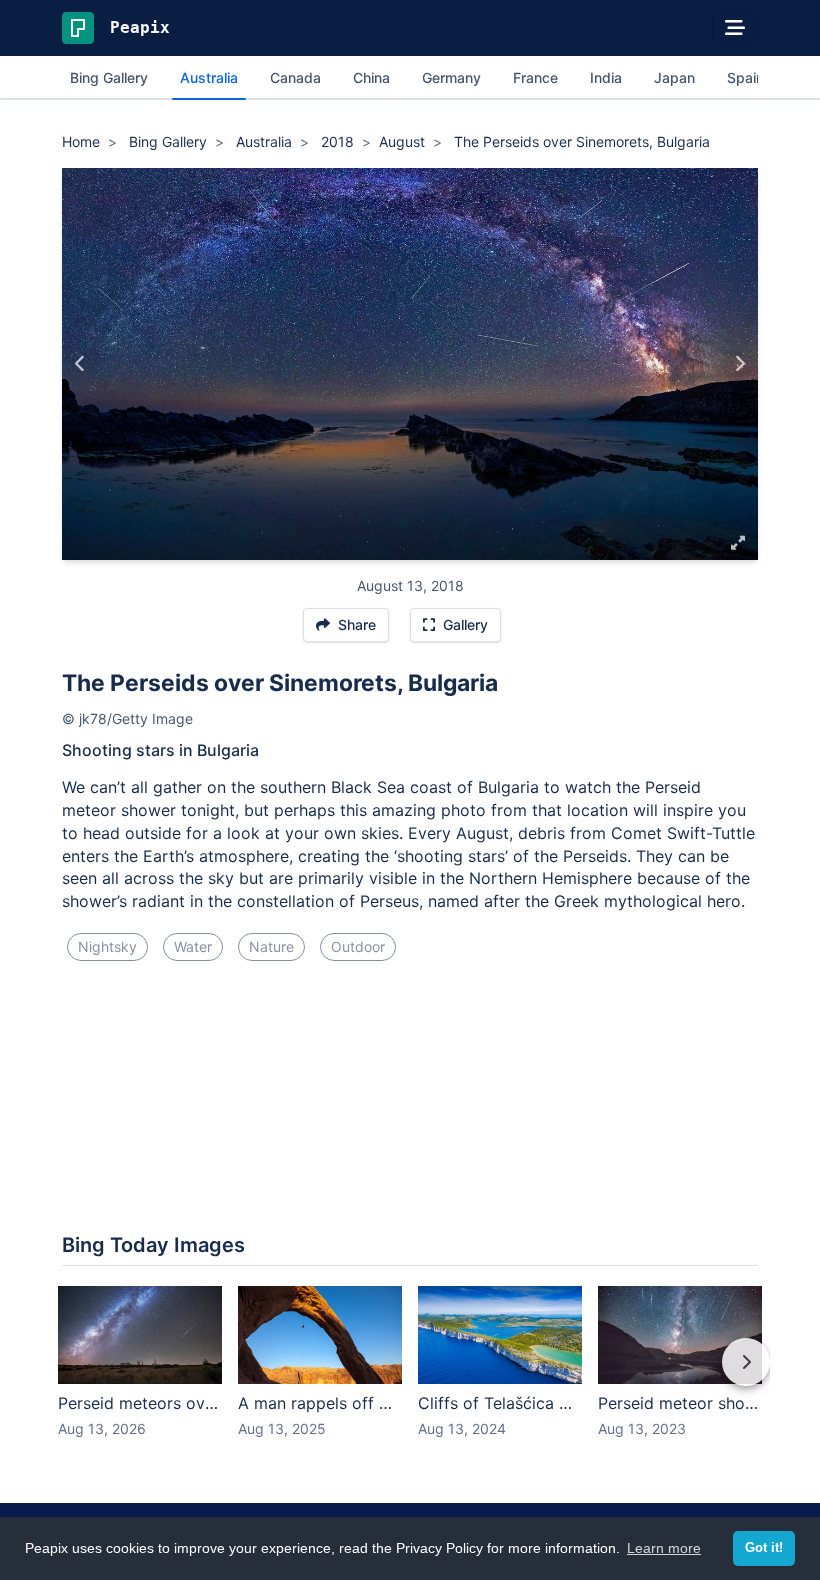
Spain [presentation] (745, 77)
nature (271, 946)
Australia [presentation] (209, 77)
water (193, 946)
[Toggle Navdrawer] (735, 28)
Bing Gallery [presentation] (109, 77)
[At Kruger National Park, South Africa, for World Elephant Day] (80, 364)
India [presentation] (606, 77)
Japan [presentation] (674, 77)
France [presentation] (535, 77)
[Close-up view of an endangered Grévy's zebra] (739, 364)
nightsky (107, 946)
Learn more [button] (664, 1548)
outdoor (358, 946)
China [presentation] (371, 77)
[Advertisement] (410, 1044)
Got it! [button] (764, 1548)
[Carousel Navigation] (410, 1376)
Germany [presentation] (451, 77)
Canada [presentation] (295, 77)
